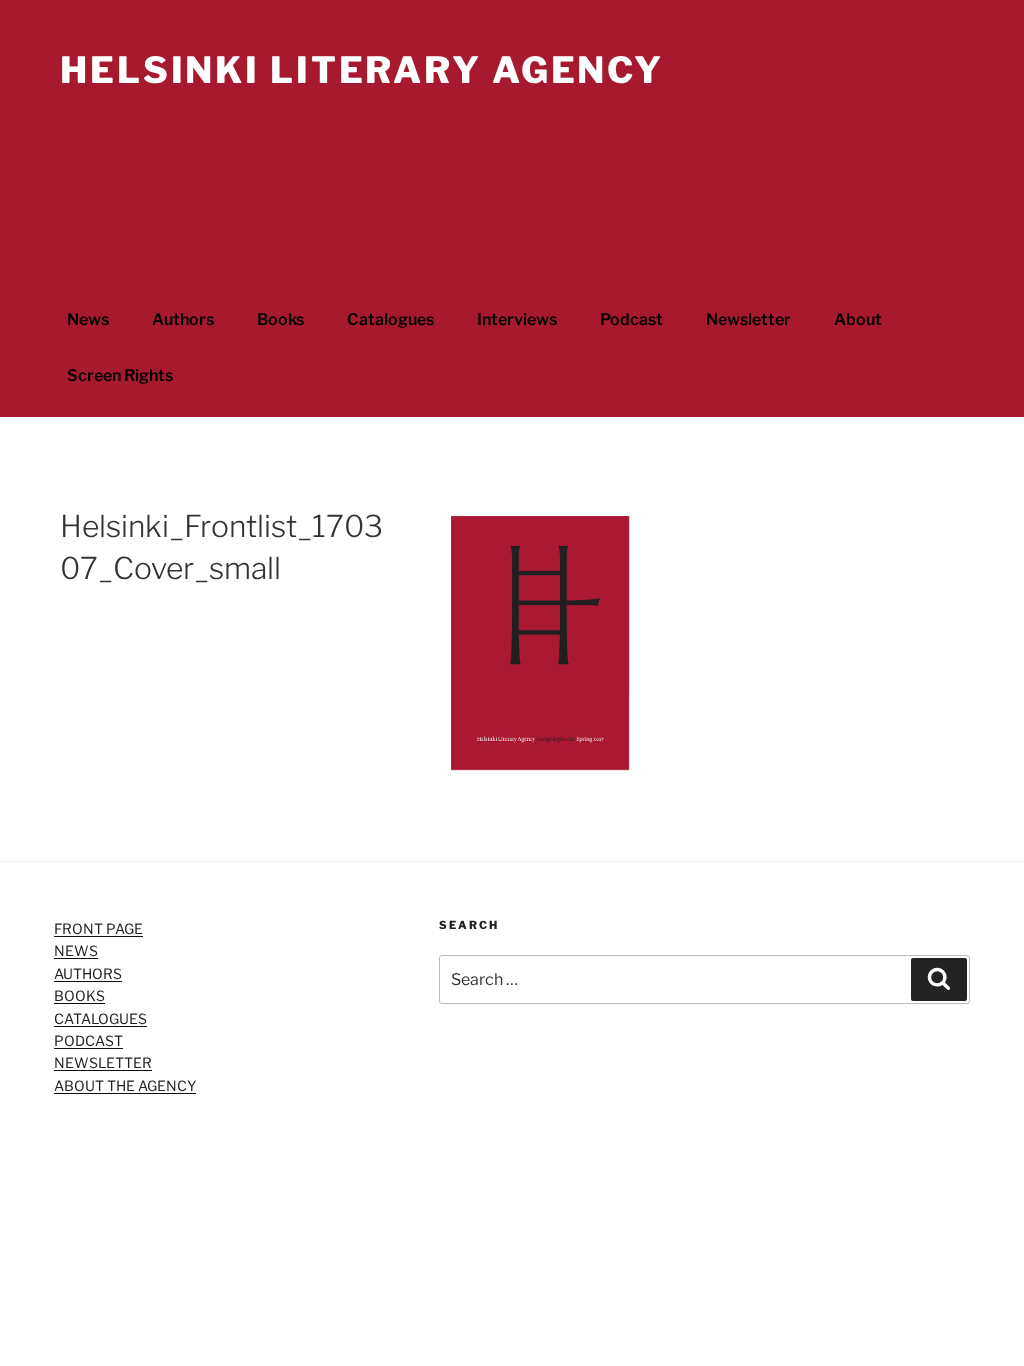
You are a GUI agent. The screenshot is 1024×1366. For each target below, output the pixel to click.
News (88, 319)
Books (280, 319)
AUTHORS (88, 973)
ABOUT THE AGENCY (125, 1085)
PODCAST (88, 1040)
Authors (183, 319)
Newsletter (748, 319)
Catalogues (390, 319)
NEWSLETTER (103, 1062)
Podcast (631, 319)
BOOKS (79, 995)
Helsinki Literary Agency (362, 70)
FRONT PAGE (98, 928)
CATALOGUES (100, 1018)
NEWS (76, 950)
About (858, 319)
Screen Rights (120, 375)
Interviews (517, 319)
